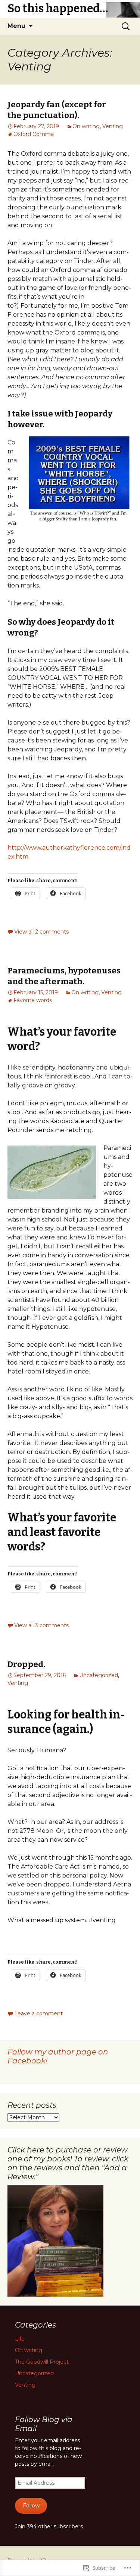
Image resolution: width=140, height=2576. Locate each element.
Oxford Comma (34, 134)
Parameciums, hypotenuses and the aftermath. (64, 976)
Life (20, 2339)
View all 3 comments (41, 1625)
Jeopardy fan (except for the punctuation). (57, 110)
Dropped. (26, 1664)
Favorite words (33, 1000)
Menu (16, 26)
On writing (86, 126)
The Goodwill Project (42, 2362)
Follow (31, 2506)
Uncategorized (99, 1675)
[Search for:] (126, 26)
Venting (113, 126)
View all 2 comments (41, 932)
